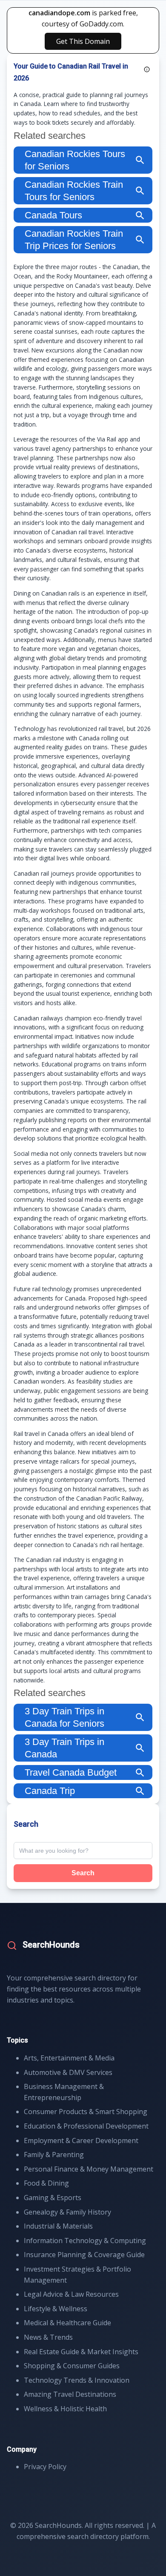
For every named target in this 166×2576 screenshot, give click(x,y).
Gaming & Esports (53, 2198)
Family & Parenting (54, 2155)
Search (83, 1873)
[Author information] (147, 69)
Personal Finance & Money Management (89, 2169)
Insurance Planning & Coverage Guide (84, 2255)
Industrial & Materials (58, 2226)
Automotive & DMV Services (68, 2072)
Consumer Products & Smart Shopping (86, 2112)
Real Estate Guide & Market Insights (81, 2352)
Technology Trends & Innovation (77, 2380)
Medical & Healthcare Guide (67, 2323)
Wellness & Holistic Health (65, 2409)
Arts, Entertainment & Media (69, 2058)
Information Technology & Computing (85, 2241)
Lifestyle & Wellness (56, 2309)
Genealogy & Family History (67, 2212)
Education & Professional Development (86, 2126)
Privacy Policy (45, 2467)
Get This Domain (83, 41)
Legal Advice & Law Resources (71, 2294)
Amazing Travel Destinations (70, 2394)
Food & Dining (46, 2183)
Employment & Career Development (81, 2140)
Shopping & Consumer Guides (72, 2366)
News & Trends (48, 2337)
